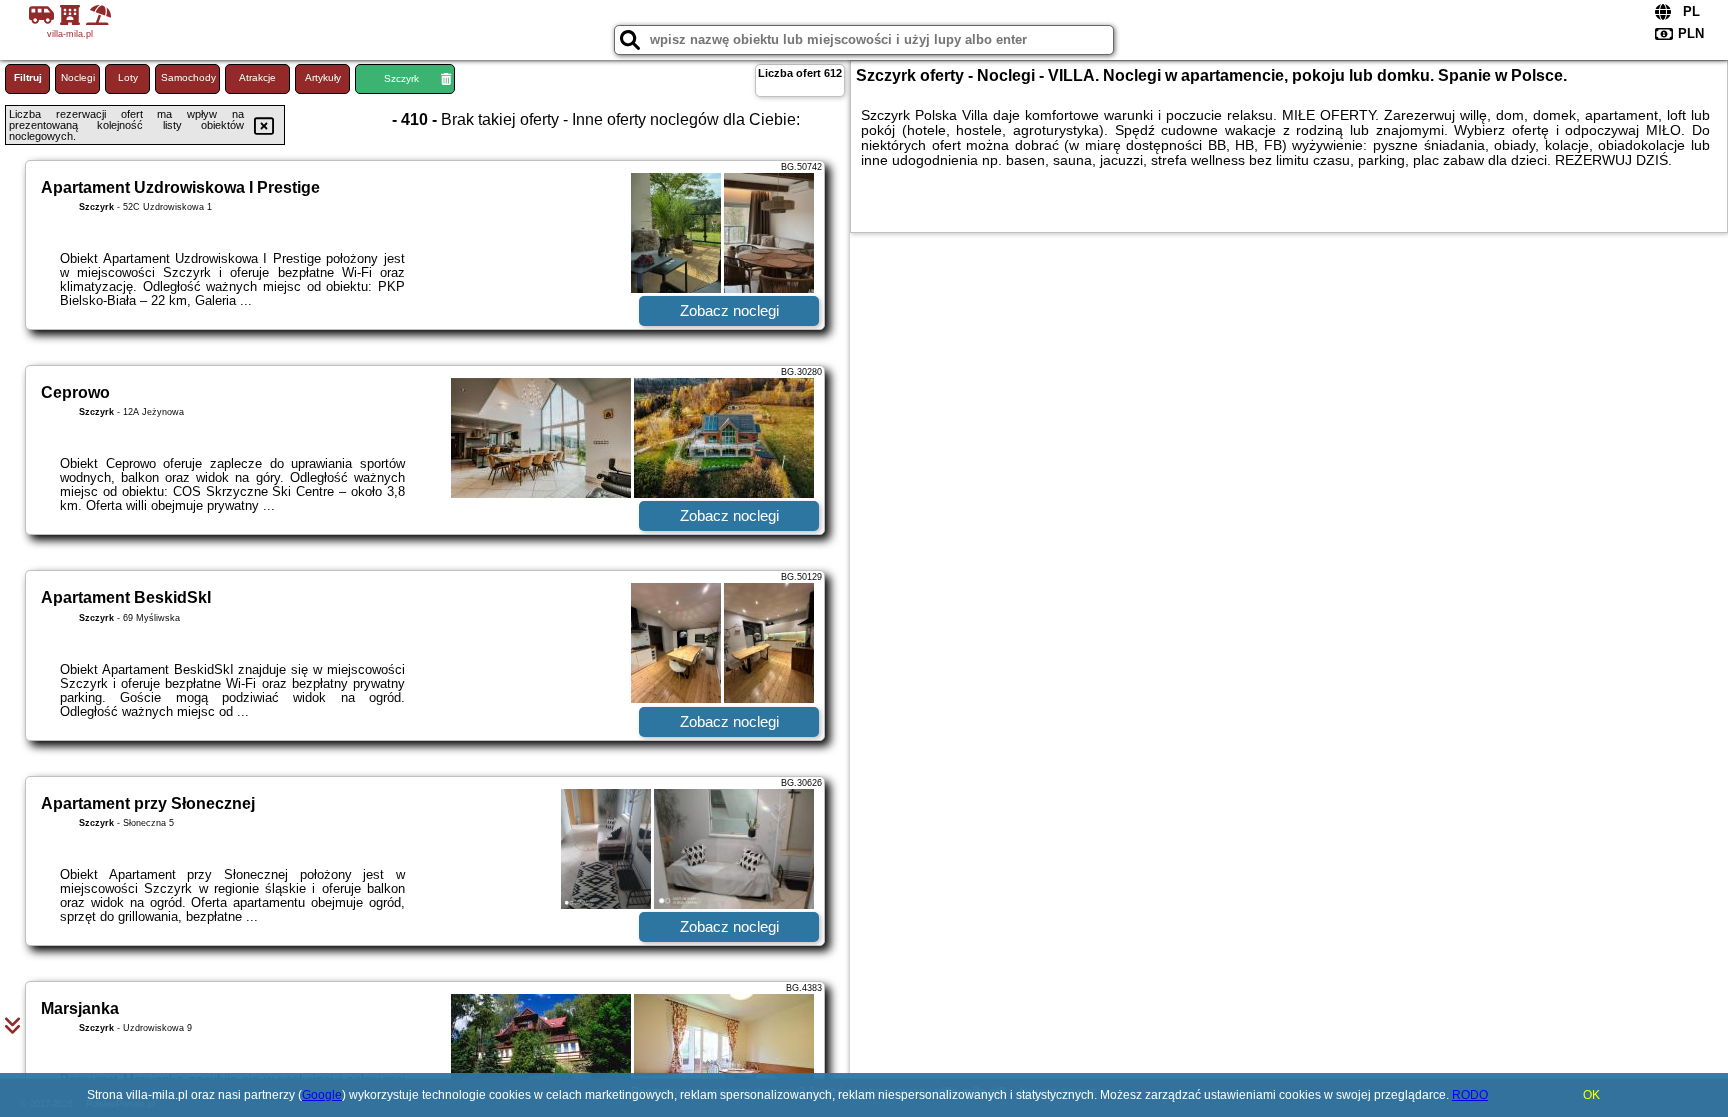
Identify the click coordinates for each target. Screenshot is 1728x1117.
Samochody (188, 77)
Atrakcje (257, 77)
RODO (1470, 1095)
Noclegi (78, 77)
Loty (128, 77)
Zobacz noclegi (729, 310)
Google (322, 1095)
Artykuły (323, 77)
